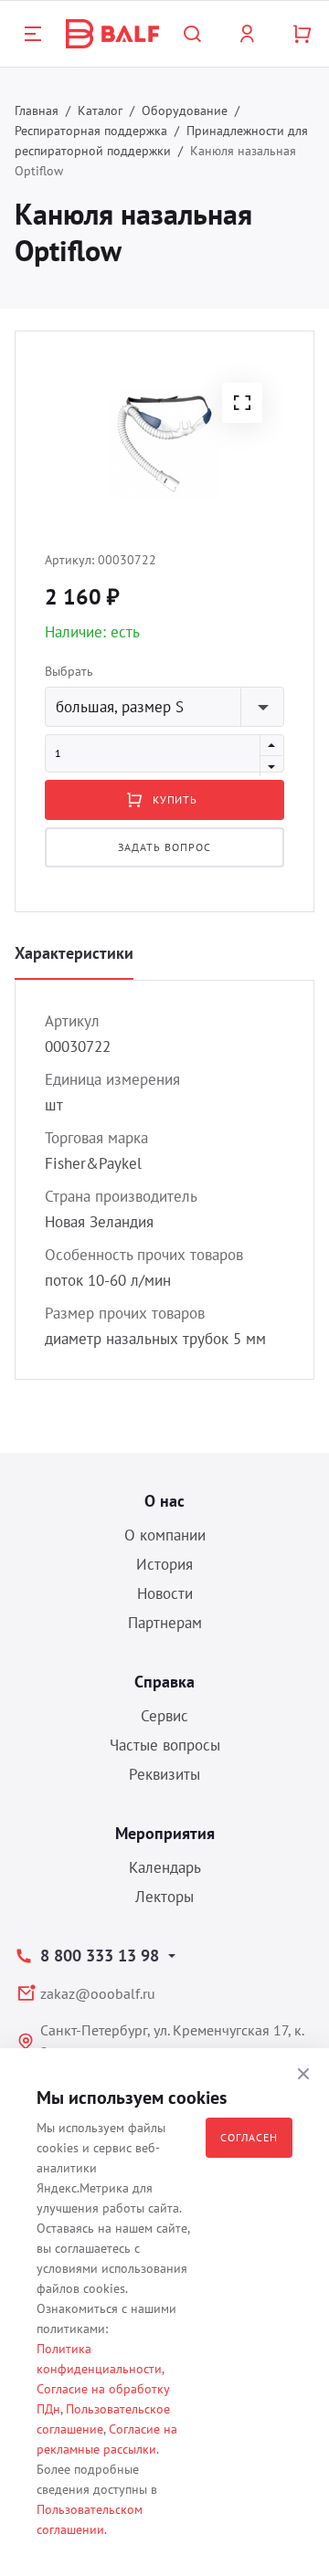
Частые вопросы (165, 1745)
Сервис (164, 1716)
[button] (242, 403)
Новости (165, 1593)
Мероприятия (165, 1833)
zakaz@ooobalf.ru (98, 1993)
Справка (164, 1682)
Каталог (100, 110)
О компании (165, 1535)
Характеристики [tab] (74, 953)
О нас (164, 1501)
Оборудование (185, 110)
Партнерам (165, 1623)
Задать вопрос (164, 847)
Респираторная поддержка (91, 131)
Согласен (249, 2137)
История (164, 1564)
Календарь (165, 1867)
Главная (37, 110)
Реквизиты (164, 1774)
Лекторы (164, 1897)
